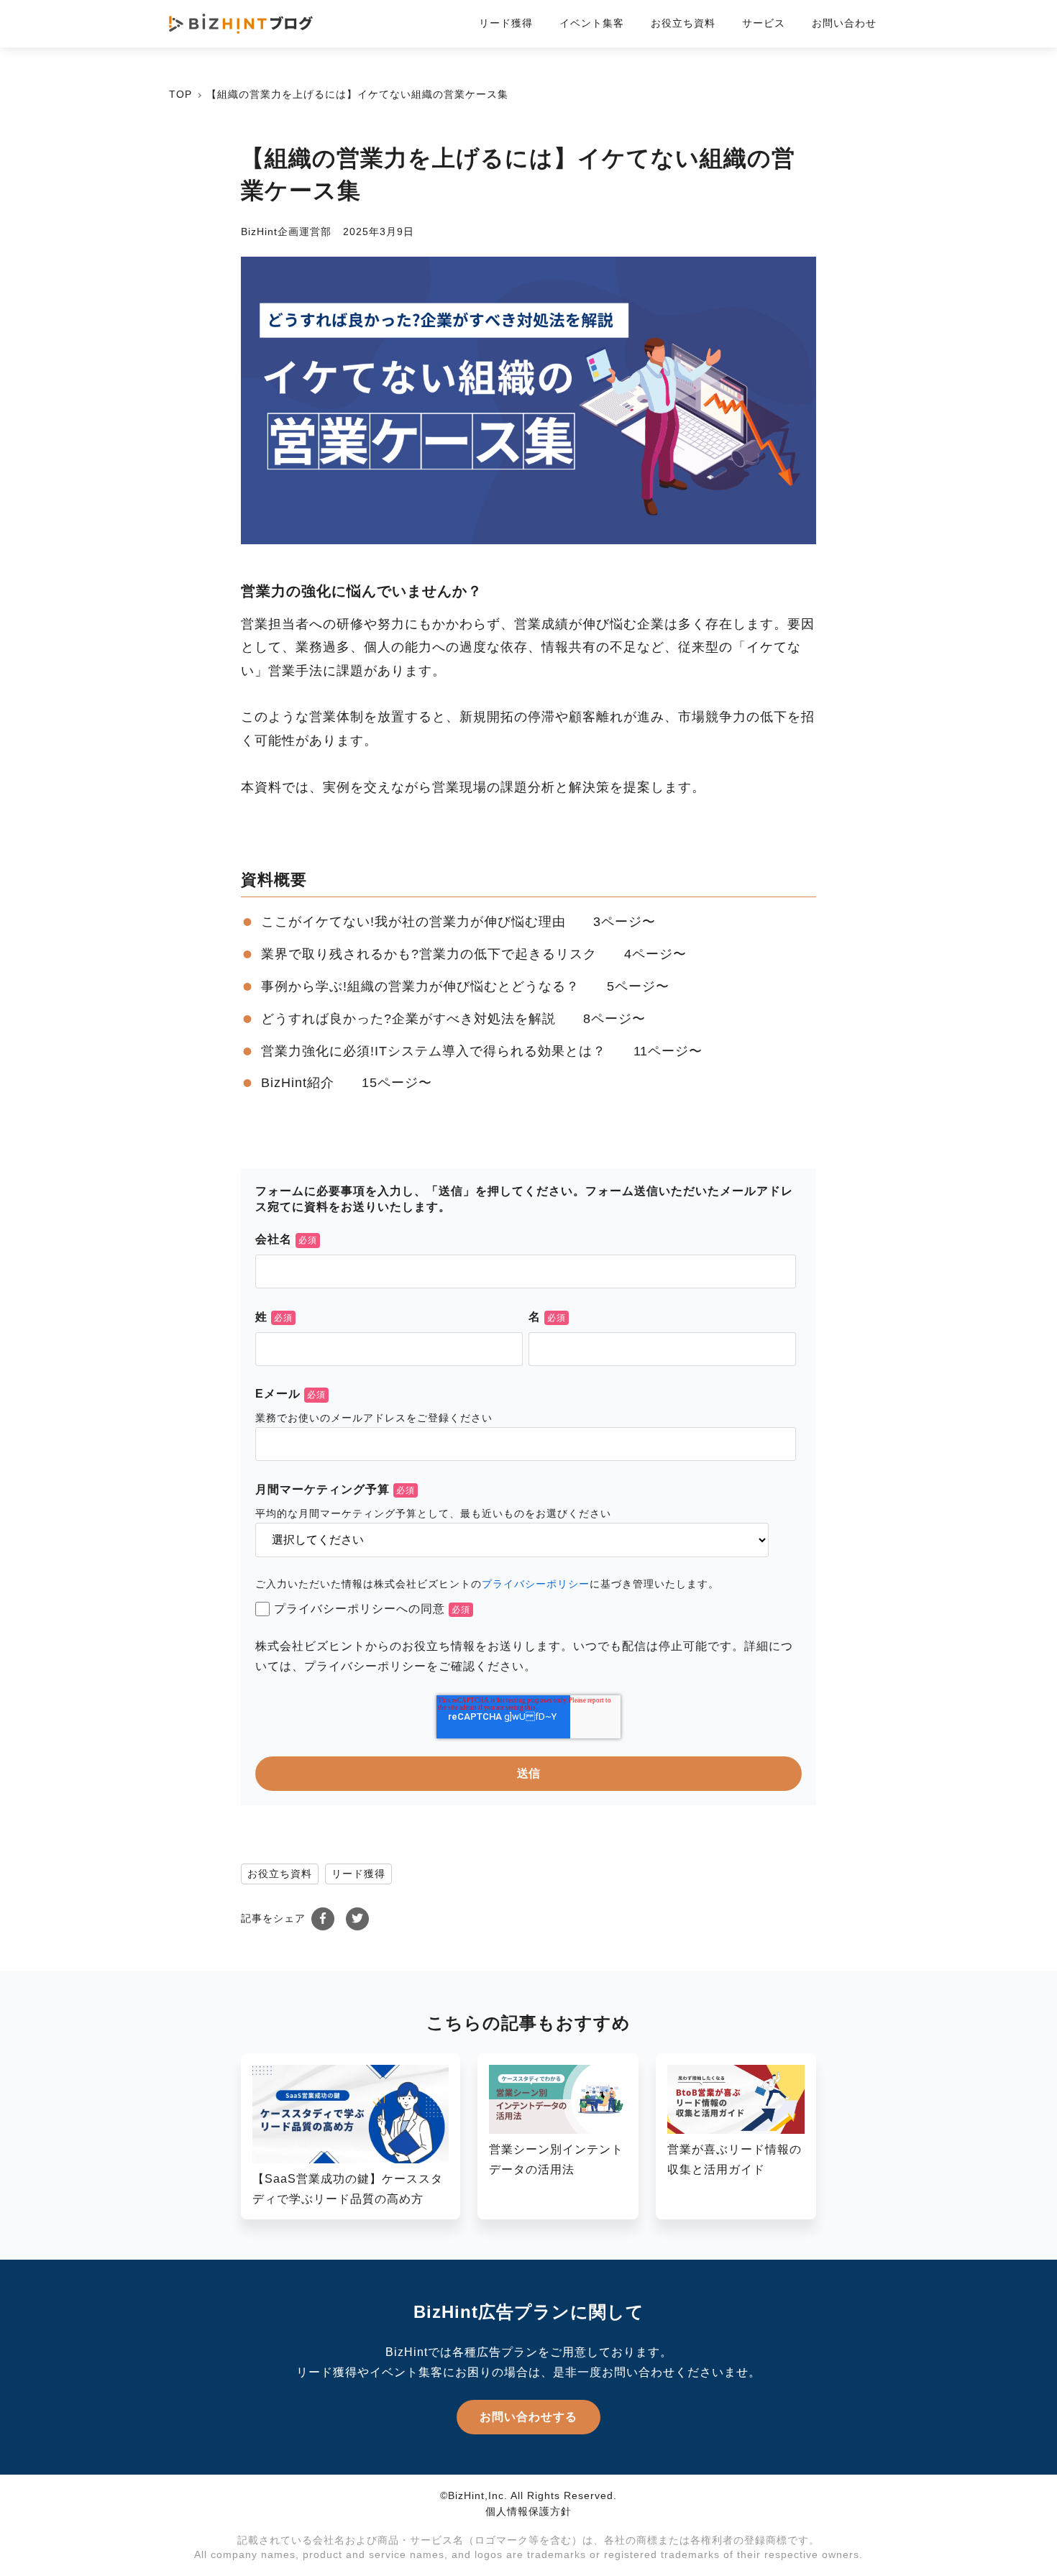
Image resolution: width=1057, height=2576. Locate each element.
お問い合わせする (528, 2417)
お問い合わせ (844, 23)
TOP (180, 94)
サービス (764, 23)
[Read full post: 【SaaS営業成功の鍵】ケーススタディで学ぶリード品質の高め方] (351, 2159)
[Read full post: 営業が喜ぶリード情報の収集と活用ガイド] (736, 2130)
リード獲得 (506, 23)
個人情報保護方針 (528, 2511)
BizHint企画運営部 (286, 232)
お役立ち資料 (683, 23)
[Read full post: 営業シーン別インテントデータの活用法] (558, 2130)
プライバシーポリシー (536, 1584)
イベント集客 (592, 23)
